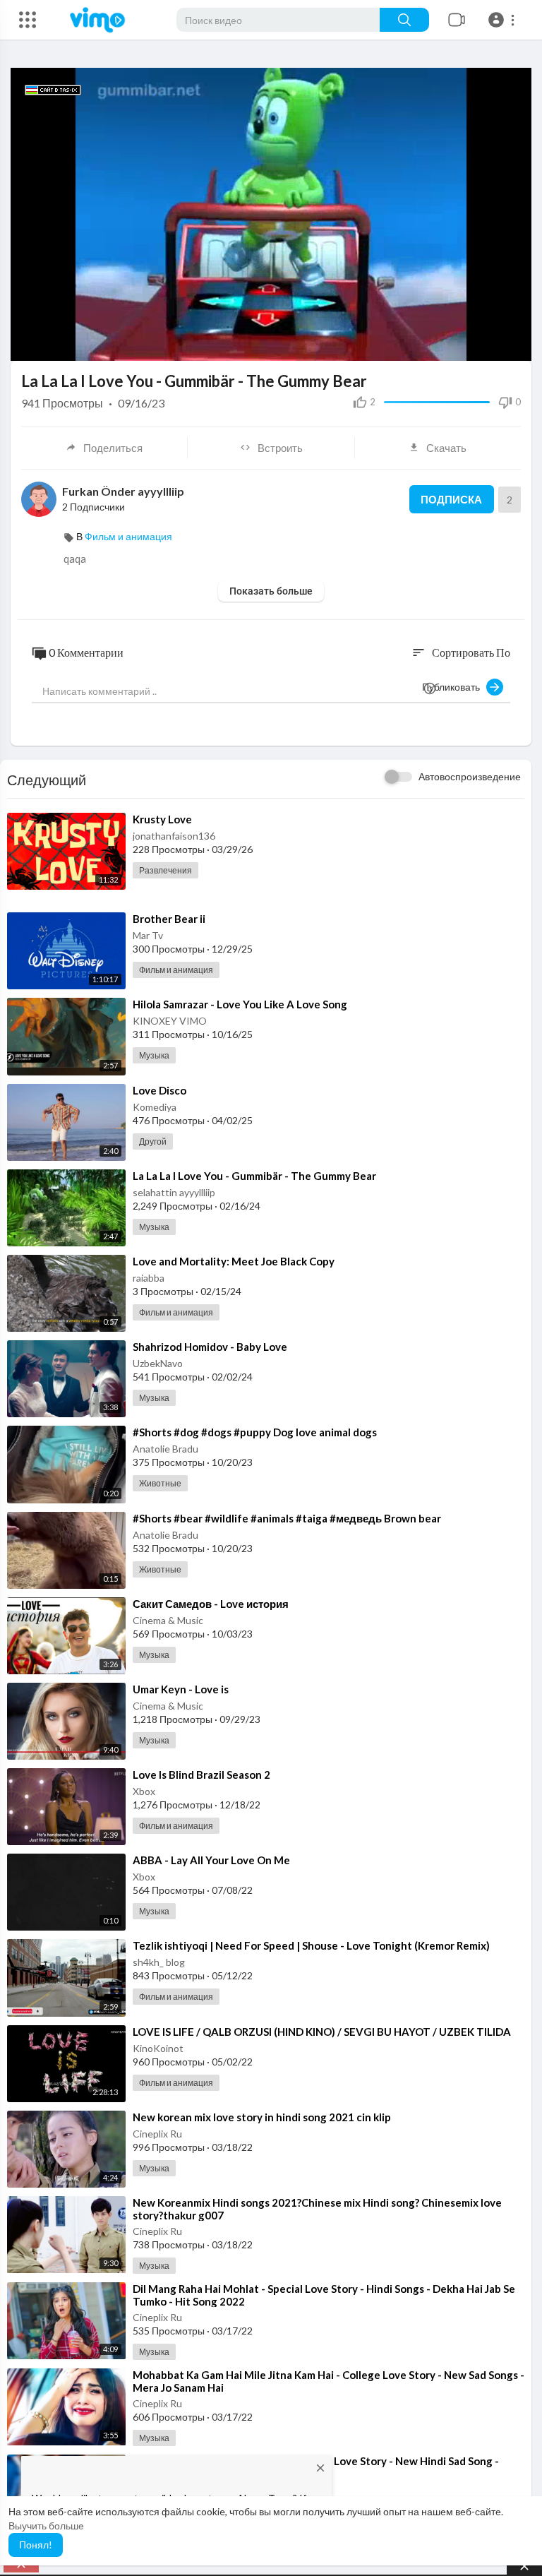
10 (440, 344)
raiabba (149, 1278)
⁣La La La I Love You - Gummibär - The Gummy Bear (254, 1176)
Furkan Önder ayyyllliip (123, 491)
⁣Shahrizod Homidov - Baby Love (210, 1347)
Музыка (154, 1055)
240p (489, 344)
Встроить (280, 448)
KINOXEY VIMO (170, 1021)
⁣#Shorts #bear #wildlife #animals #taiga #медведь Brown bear (287, 1518)
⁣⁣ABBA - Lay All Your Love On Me (211, 1860)
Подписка (451, 499)
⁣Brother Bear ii (169, 919)
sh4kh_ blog (159, 1962)
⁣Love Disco (159, 1090)
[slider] (223, 343)
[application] (271, 214)
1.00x (417, 344)
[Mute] (464, 343)
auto (484, 309)
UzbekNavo (158, 1363)
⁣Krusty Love (162, 819)
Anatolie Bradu (165, 1449)
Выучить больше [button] (46, 2526)
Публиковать (454, 687)
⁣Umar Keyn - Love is (181, 1689)
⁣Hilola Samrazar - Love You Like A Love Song (240, 1004)
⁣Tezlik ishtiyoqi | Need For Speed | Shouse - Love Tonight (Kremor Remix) (311, 1945)
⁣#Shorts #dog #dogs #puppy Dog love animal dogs (255, 1432)
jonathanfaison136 (174, 836)
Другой (153, 1141)
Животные (160, 1483)
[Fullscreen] (512, 343)
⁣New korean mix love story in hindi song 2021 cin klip (262, 2117)
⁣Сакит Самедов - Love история (211, 1604)
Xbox (144, 1791)
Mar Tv (148, 935)
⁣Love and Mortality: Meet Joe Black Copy (234, 1261)
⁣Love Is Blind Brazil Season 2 (201, 1775)
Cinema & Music (168, 1620)
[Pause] (29, 343)
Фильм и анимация (128, 536)
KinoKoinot (158, 2048)
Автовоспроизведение (470, 776)
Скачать (446, 448)
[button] (504, 20)
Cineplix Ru (157, 2134)
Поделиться (113, 448)
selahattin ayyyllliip (174, 1192)
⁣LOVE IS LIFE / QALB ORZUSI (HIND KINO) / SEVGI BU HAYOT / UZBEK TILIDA (322, 2032)
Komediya (155, 1107)
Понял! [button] (36, 2545)
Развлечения (165, 870)
